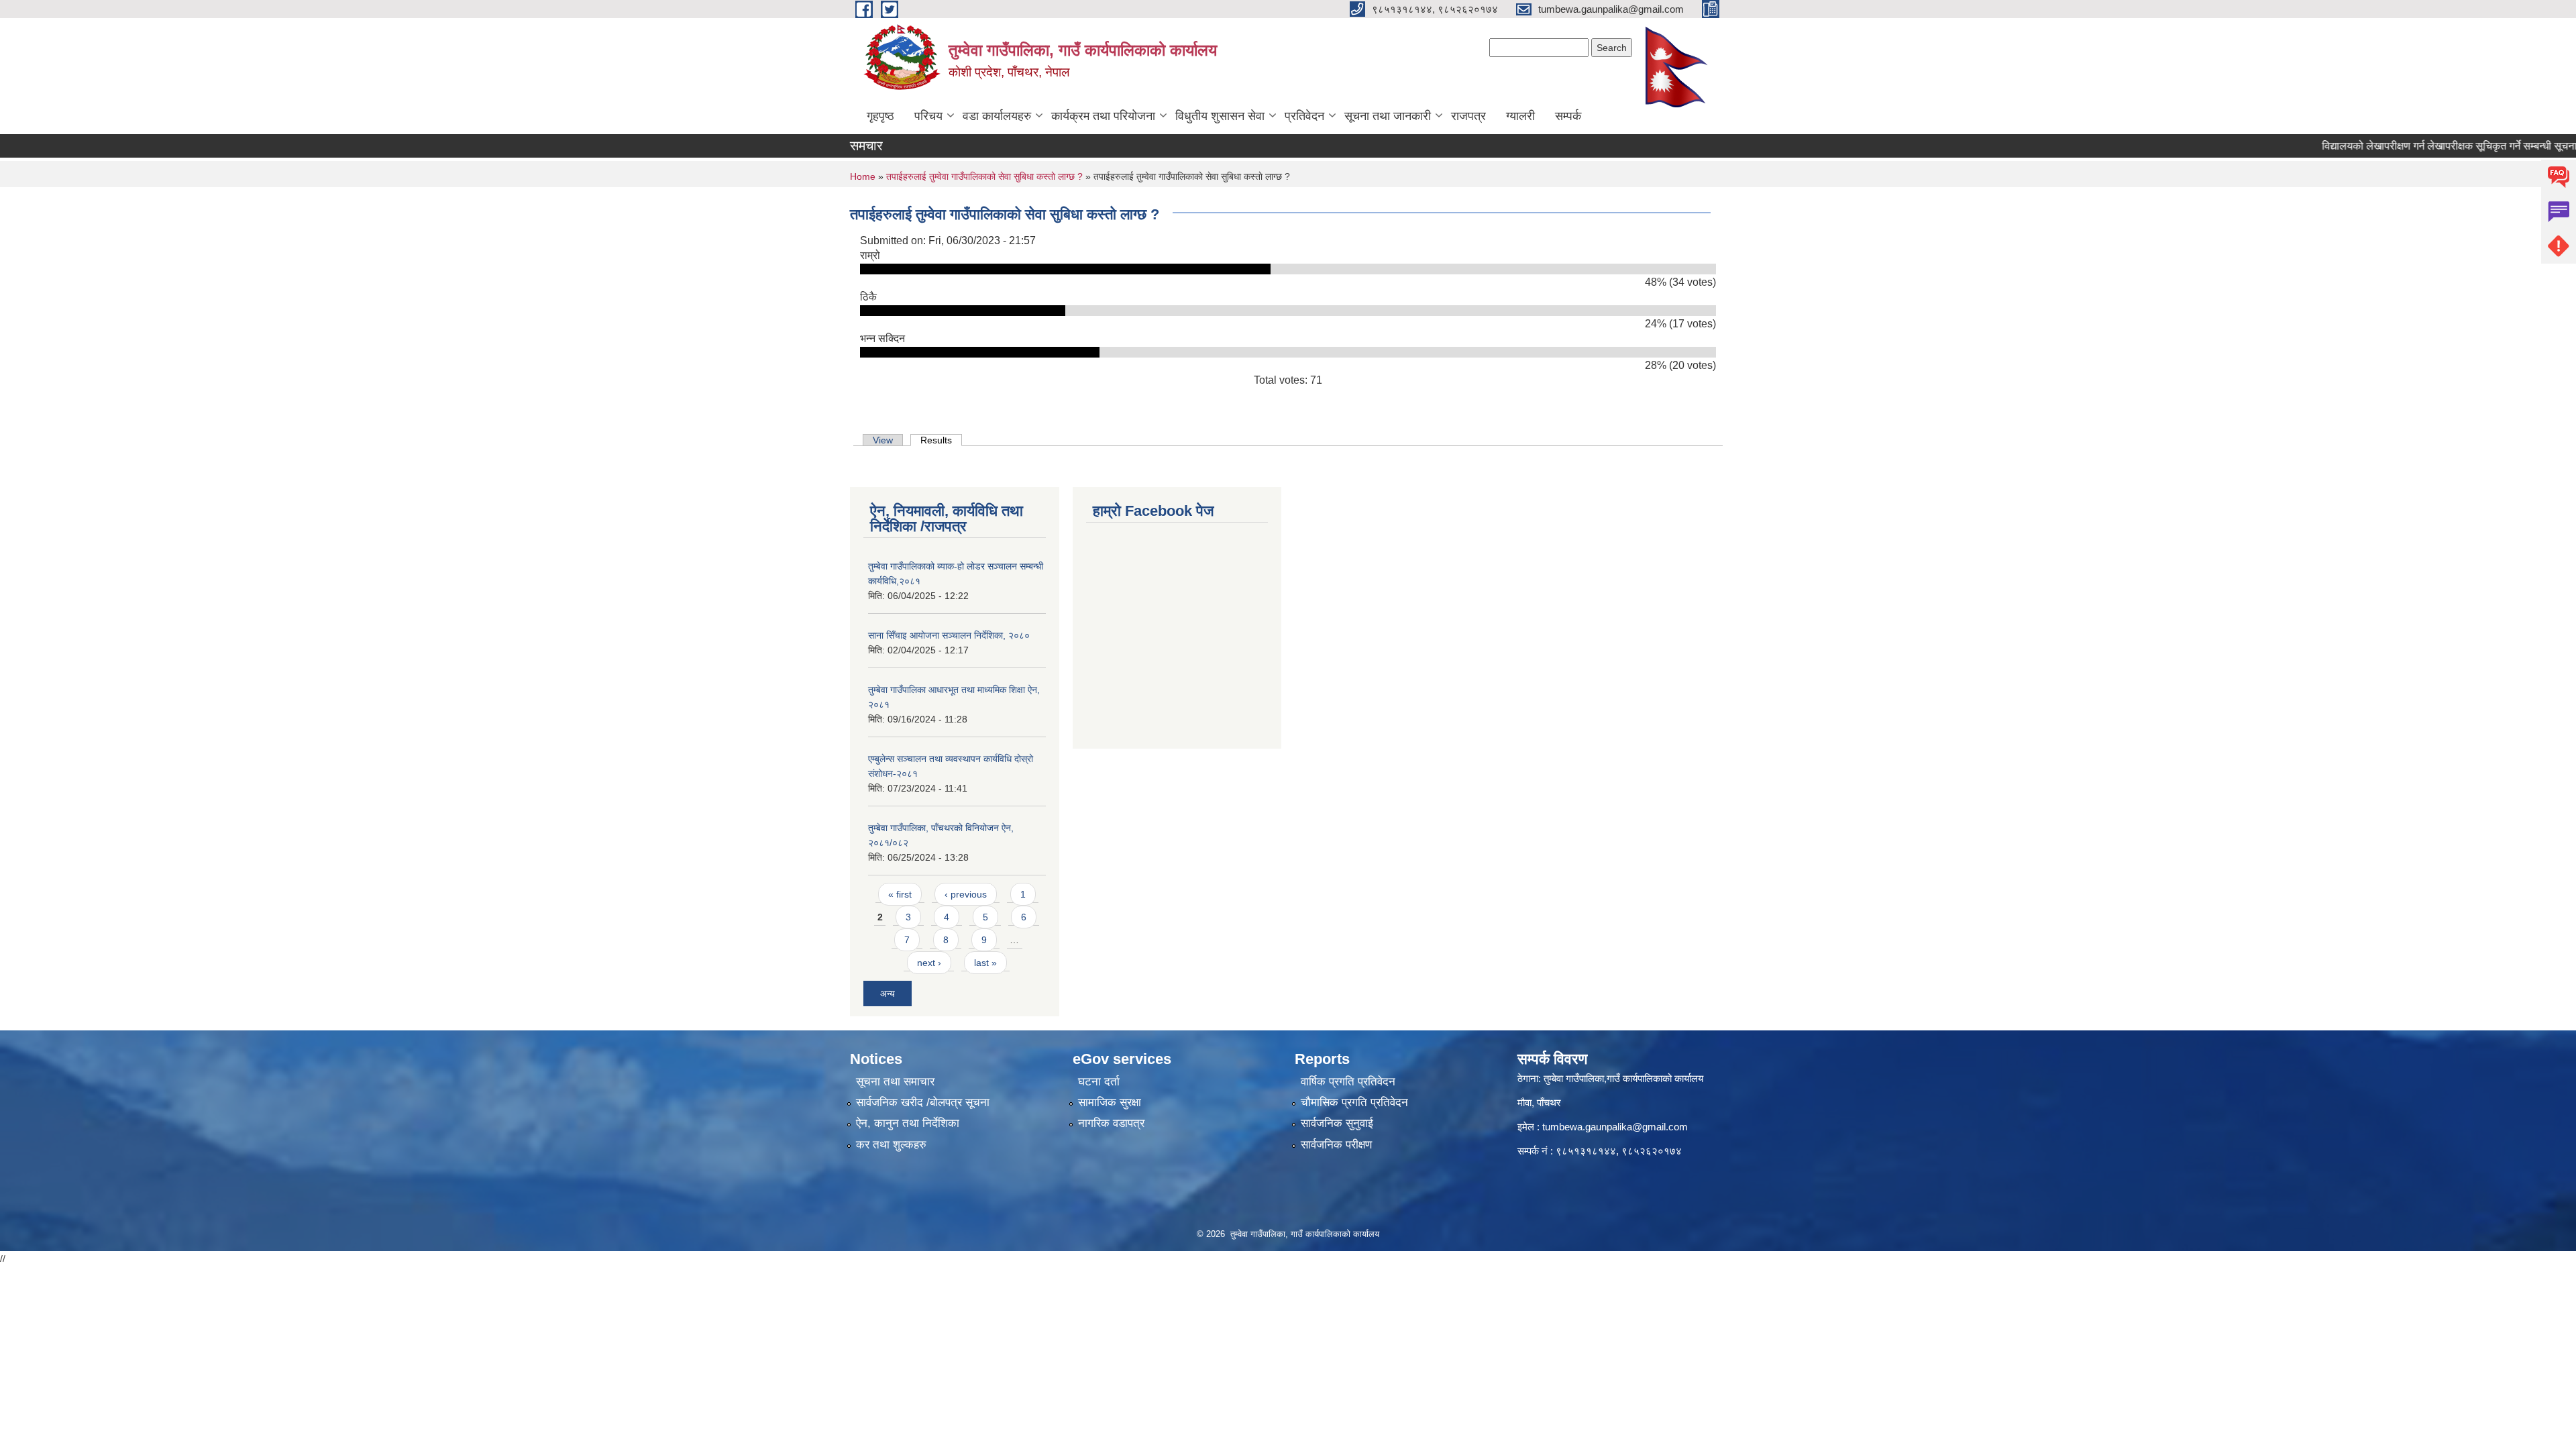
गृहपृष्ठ (880, 116)
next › (929, 963)
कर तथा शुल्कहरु (891, 1145)
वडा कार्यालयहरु (997, 116)
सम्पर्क (1568, 116)
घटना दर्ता (1099, 1082)
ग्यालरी (1520, 116)
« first (900, 894)
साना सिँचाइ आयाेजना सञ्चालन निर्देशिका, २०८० (949, 635)
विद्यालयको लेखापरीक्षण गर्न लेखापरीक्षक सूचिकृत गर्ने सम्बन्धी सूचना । (2416, 146)
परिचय (928, 116)
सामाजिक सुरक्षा (1110, 1103)
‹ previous (966, 894)
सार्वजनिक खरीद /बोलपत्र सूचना (923, 1103)
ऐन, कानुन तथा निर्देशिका (908, 1123)
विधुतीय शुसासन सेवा (1220, 116)
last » (985, 963)
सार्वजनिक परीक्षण (1336, 1145)
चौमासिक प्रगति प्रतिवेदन (1354, 1103)
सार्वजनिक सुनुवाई (1337, 1123)
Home (863, 176)
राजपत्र (1468, 116)
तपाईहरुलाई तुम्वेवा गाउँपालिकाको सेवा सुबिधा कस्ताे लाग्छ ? (984, 176)
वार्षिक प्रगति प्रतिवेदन (1348, 1082)
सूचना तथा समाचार (895, 1082)
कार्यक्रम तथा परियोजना (1103, 116)
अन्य (888, 994)
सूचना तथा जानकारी (1388, 116)
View (883, 440)
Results (941, 440)
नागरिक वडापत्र (1111, 1123)
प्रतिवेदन (1304, 116)
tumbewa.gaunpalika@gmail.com (1615, 1127)
